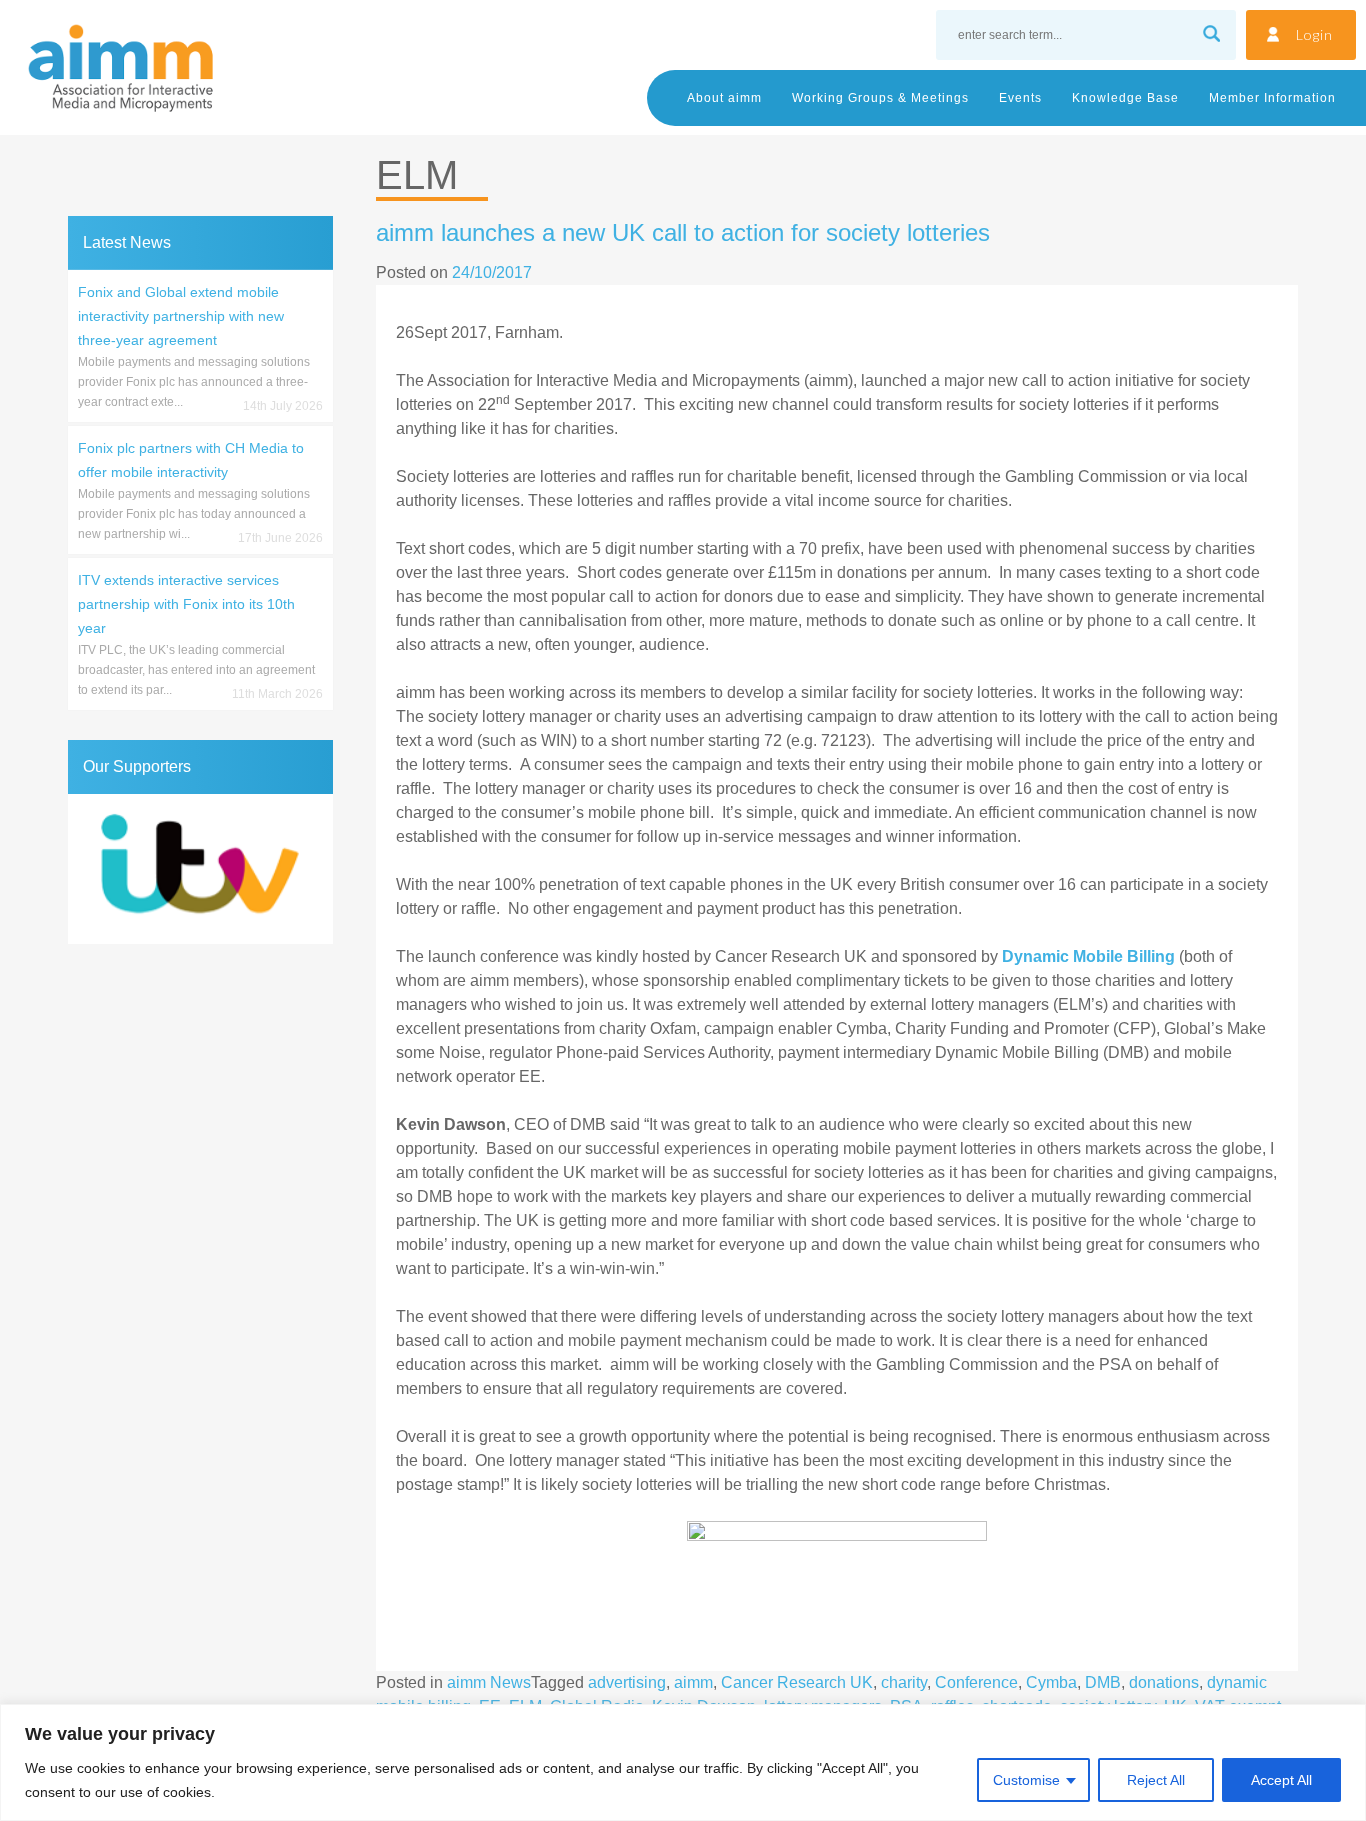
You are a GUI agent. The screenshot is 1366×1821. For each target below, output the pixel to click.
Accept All (1281, 1780)
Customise (1026, 1780)
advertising (627, 1682)
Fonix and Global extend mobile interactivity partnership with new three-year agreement (181, 316)
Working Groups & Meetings (880, 98)
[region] (683, 1762)
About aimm (724, 98)
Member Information (1272, 98)
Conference (976, 1682)
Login (1314, 34)
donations (1164, 1682)
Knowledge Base (1125, 98)
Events (1020, 98)
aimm (693, 1682)
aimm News (489, 1682)
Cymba (1051, 1682)
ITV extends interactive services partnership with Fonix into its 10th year (186, 604)
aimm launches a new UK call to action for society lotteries (683, 232)
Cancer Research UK (797, 1682)
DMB (1103, 1682)
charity (904, 1682)
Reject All (1156, 1780)
